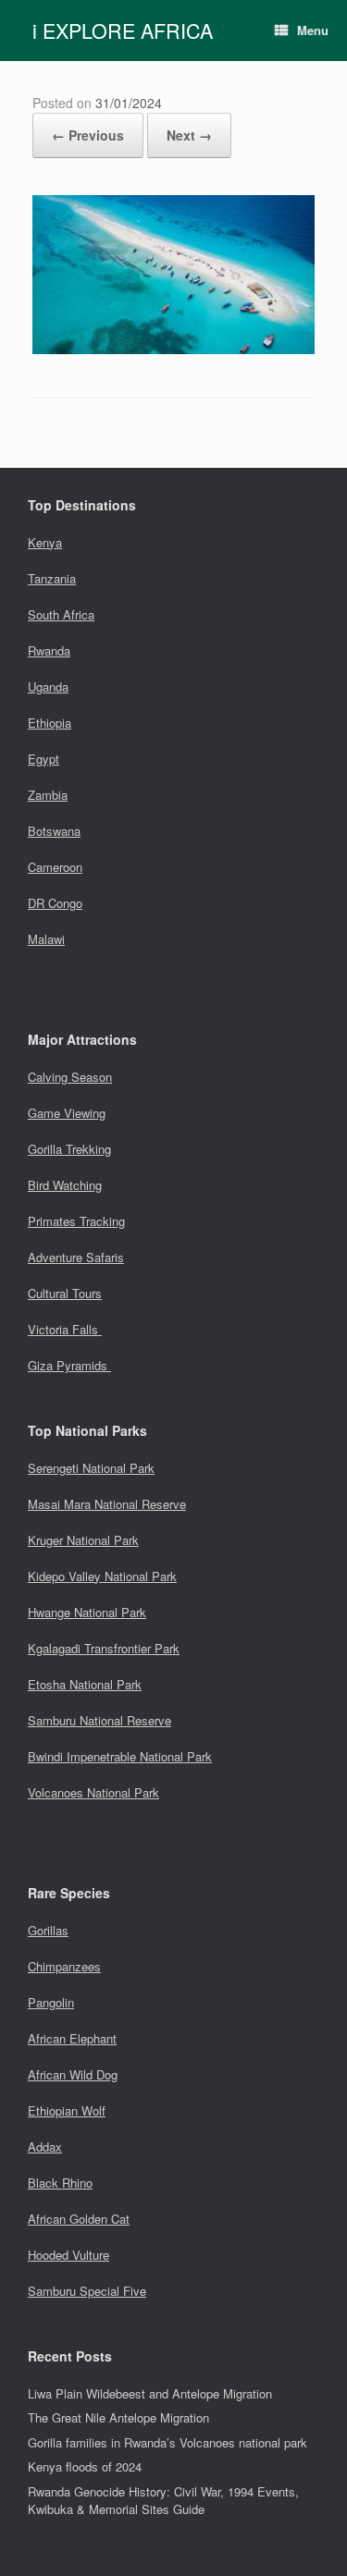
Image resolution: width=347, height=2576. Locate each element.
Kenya (45, 542)
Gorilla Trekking (69, 1149)
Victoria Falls (65, 1329)
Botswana (54, 831)
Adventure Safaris (76, 1257)
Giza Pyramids (69, 1365)
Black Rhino (60, 2183)
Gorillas (48, 1930)
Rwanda (49, 650)
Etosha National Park (85, 1684)
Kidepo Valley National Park (102, 1576)
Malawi (46, 939)
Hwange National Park (87, 1612)
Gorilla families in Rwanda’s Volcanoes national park (167, 2442)
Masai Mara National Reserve (107, 1504)
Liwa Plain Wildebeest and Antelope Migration (150, 2393)
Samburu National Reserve (99, 1720)
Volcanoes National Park (93, 1792)
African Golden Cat (79, 2219)
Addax (45, 2147)
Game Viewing (67, 1113)
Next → (189, 135)
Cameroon (55, 867)
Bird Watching (65, 1185)
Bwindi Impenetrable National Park (120, 1756)
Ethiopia (50, 723)
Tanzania (52, 578)
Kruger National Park (83, 1540)
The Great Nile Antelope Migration (118, 2417)
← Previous (88, 135)
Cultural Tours (65, 1293)
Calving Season (70, 1077)
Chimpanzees (64, 1966)
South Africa (61, 614)
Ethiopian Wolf (67, 2110)
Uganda (48, 687)
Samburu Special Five (87, 2291)
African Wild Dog (73, 2074)
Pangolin (51, 2002)
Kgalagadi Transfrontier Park (104, 1648)
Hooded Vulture (68, 2255)
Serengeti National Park (91, 1468)
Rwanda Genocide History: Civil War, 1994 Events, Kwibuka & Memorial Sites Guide (163, 2501)
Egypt (43, 759)
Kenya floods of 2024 (85, 2466)
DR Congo (55, 903)
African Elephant (72, 2038)
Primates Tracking (76, 1221)
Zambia (48, 795)
